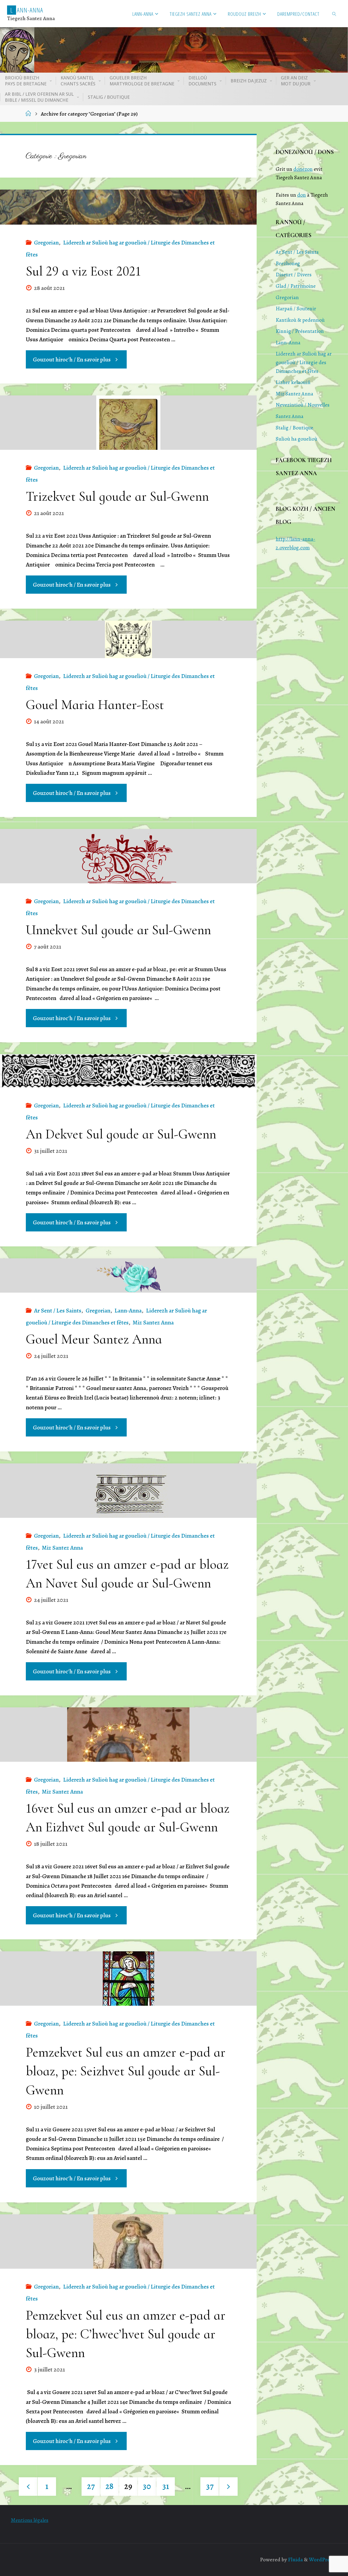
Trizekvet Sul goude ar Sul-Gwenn (117, 496)
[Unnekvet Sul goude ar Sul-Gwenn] (128, 856)
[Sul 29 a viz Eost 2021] (128, 207)
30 (147, 2486)
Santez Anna (290, 416)
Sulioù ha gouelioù (296, 439)
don (302, 195)
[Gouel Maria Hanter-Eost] (128, 639)
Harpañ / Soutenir (296, 309)
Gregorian (46, 243)
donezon (303, 169)
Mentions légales (30, 2520)
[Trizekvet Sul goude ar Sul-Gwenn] (128, 423)
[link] (334, 14)
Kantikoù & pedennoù (300, 320)
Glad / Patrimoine (296, 286)
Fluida (295, 2560)
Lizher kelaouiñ (293, 382)
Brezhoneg (288, 263)
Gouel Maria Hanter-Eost (95, 705)
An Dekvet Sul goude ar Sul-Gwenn (121, 1134)
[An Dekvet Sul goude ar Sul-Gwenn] (128, 1071)
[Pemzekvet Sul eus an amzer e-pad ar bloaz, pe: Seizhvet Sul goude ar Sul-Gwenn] (128, 1979)
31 (166, 2486)
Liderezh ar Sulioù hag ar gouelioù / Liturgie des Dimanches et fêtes (304, 362)
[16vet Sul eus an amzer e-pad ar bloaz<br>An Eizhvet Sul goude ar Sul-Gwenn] (128, 1735)
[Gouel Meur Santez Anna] (128, 1275)
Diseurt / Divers (294, 275)
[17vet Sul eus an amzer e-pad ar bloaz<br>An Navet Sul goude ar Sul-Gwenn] (128, 1491)
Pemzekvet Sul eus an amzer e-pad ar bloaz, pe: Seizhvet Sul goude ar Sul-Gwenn (126, 2071)
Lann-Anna (128, 1311)
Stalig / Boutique (294, 428)
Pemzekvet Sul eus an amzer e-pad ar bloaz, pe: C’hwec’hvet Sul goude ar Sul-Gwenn (126, 2334)
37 (210, 2486)
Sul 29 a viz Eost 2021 (83, 271)
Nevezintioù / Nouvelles (303, 405)
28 (110, 2486)
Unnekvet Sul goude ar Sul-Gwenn (118, 930)
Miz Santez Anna (153, 1323)
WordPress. (322, 2560)
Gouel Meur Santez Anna (94, 1339)
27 (91, 2486)
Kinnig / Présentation (300, 331)
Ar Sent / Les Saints (58, 1311)
